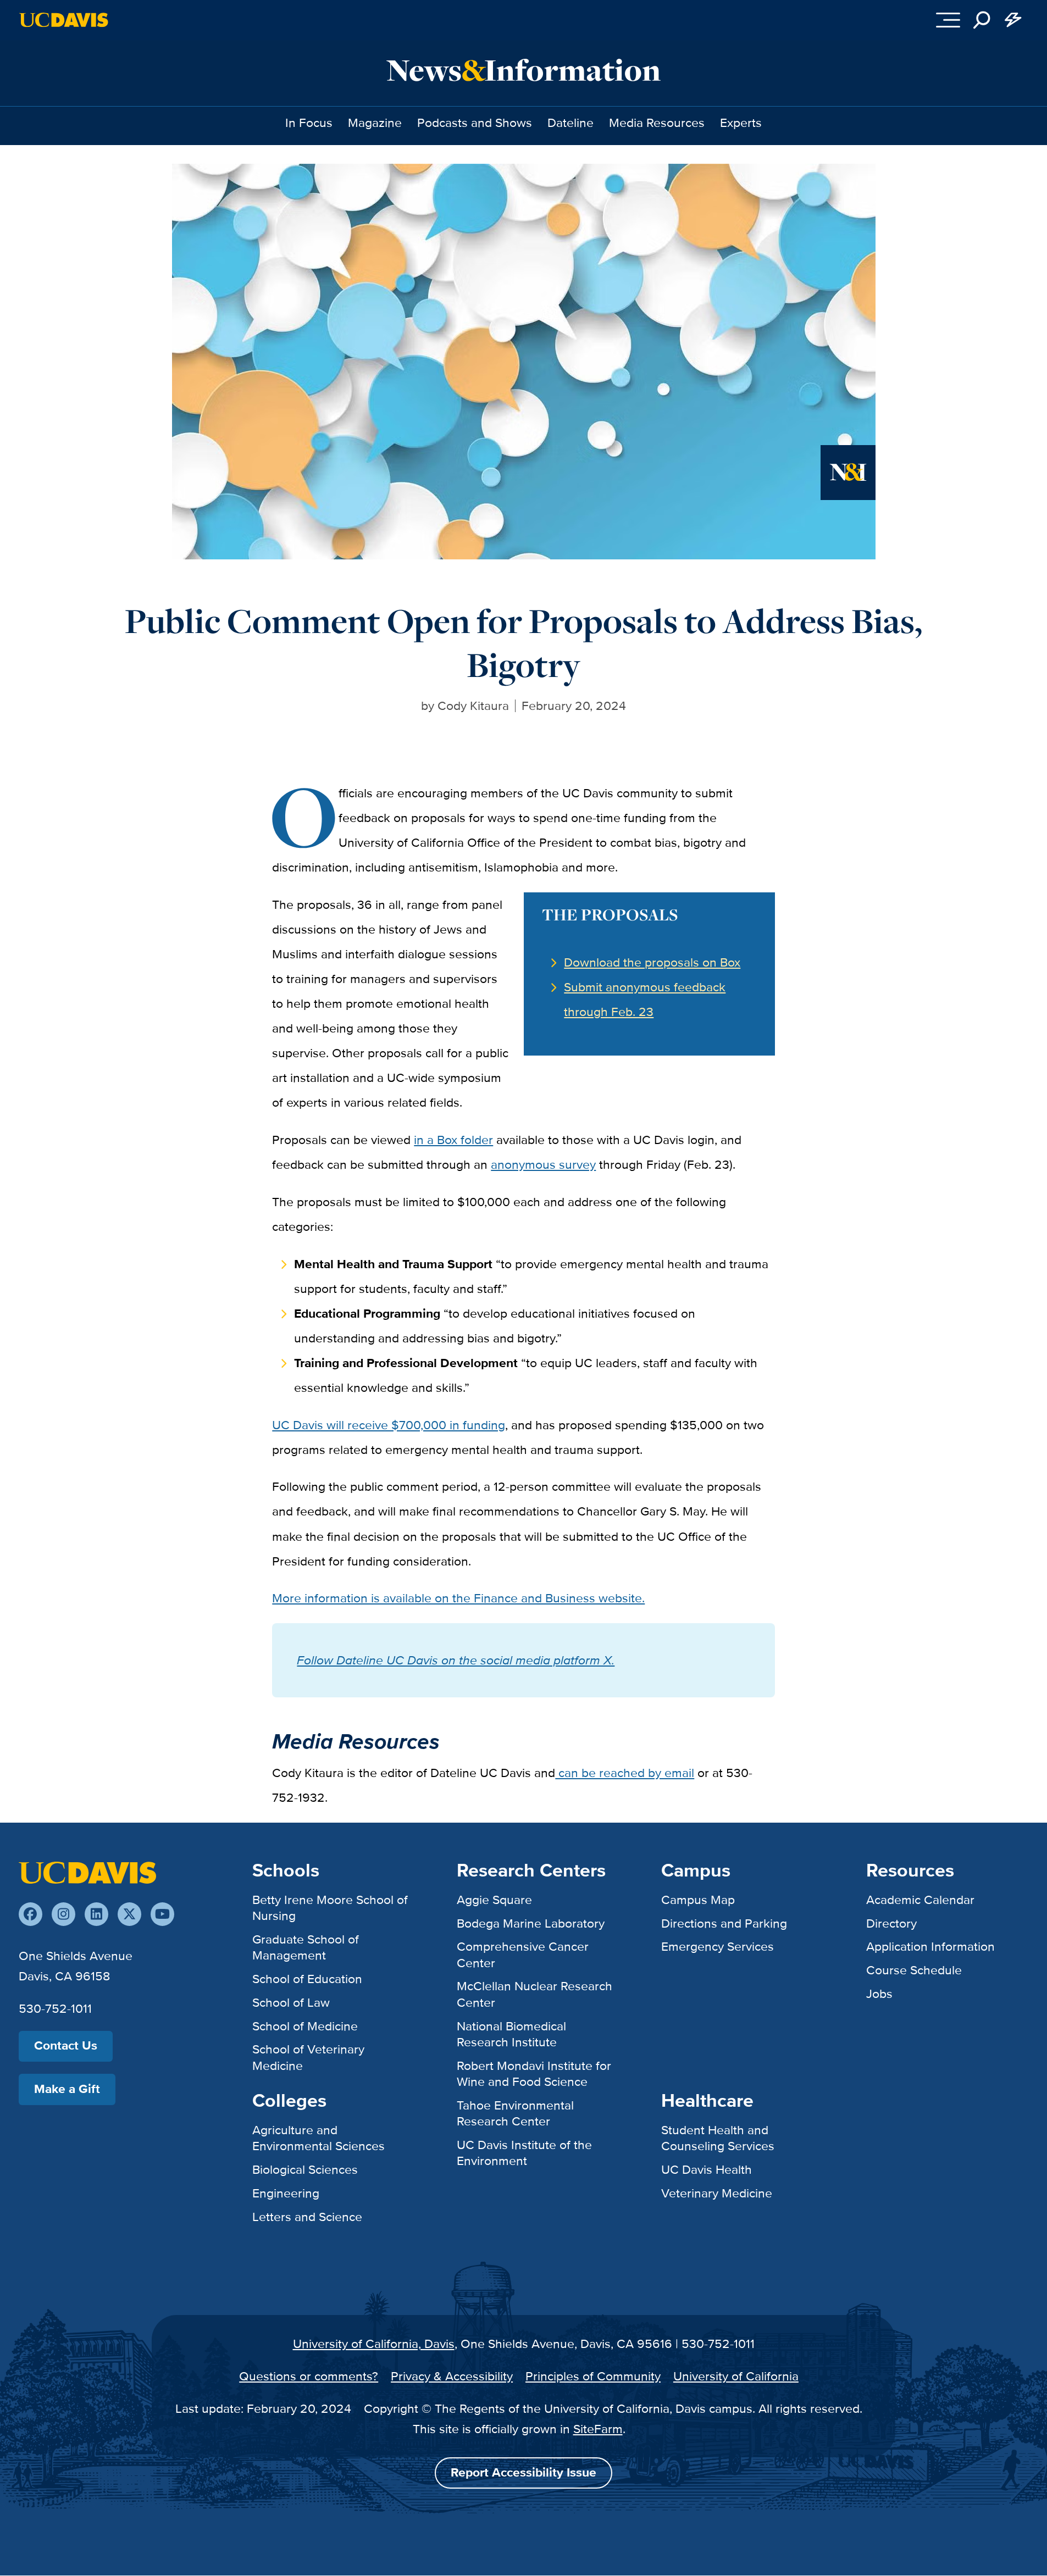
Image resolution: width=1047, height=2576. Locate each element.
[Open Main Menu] (948, 20)
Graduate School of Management (306, 1947)
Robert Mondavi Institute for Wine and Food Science (534, 2073)
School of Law (291, 2002)
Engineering (286, 2193)
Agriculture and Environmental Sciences (318, 2138)
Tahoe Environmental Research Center (515, 2113)
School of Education (307, 1979)
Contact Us (66, 2045)
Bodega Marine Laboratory (531, 1923)
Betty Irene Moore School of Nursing (330, 1908)
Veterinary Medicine (717, 2193)
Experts (741, 123)
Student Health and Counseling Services (718, 2138)
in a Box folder (453, 1140)
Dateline (570, 123)
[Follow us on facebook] (31, 1914)
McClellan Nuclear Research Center (534, 1994)
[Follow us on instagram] (63, 1914)
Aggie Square (494, 1900)
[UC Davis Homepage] (63, 20)
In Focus (309, 123)
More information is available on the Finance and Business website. (458, 1598)
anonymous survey (543, 1164)
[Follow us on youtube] (162, 1914)
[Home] (87, 1872)
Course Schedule (914, 1970)
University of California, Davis (374, 2344)
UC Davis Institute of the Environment (524, 2153)
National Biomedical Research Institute (511, 2034)
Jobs (879, 1994)
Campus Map (698, 1900)
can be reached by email (625, 1773)
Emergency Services (718, 1946)
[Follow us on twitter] (129, 1914)
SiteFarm (598, 2429)
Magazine (375, 123)
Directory (891, 1923)
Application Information (930, 1946)
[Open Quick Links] (1013, 20)
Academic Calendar (920, 1900)
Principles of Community (593, 2376)
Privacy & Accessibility (452, 2376)
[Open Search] (982, 20)
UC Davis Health (707, 2169)
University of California (736, 2376)
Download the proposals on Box (652, 962)
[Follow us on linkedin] (96, 1914)
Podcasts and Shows (475, 123)
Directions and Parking (724, 1923)
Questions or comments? (309, 2376)
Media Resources (657, 123)
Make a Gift (67, 2089)
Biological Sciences (305, 2169)
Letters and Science (307, 2217)
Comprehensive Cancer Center (523, 1954)
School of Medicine (305, 2026)
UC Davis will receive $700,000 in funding (389, 1425)
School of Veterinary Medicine (308, 2057)
